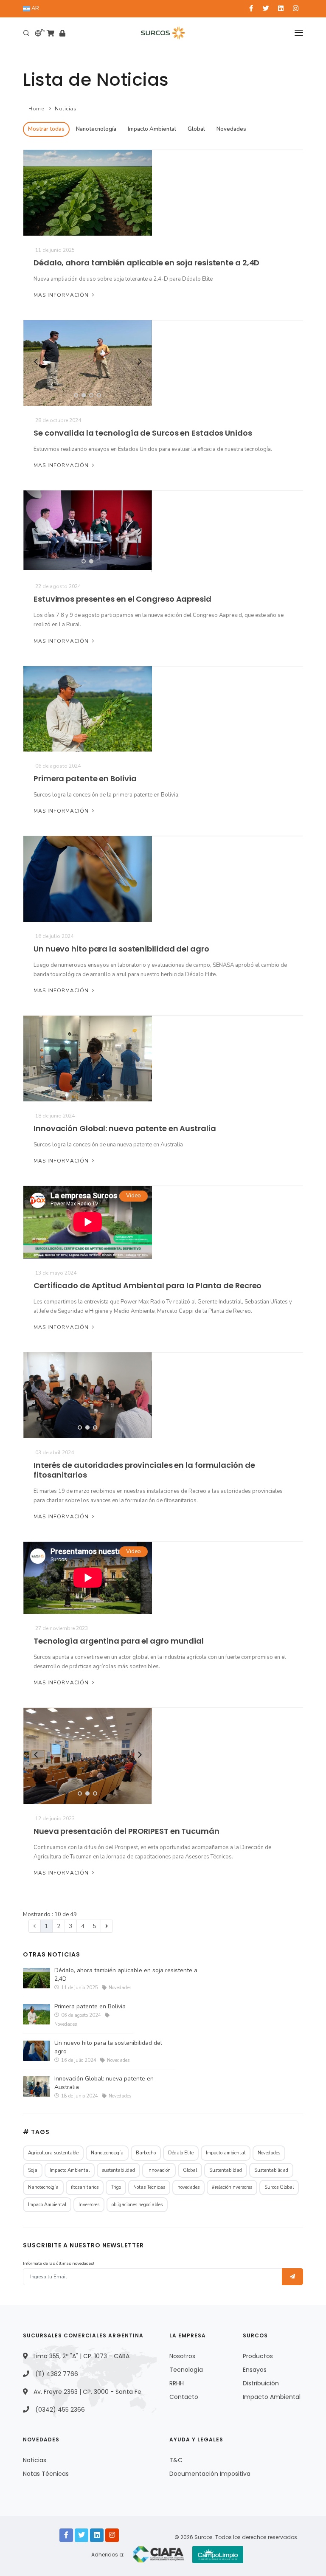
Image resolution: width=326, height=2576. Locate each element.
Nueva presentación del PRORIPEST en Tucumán (126, 1831)
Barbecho (146, 2153)
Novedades (231, 129)
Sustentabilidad (271, 2170)
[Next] (139, 362)
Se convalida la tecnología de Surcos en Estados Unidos (143, 433)
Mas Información (62, 295)
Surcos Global (279, 2187)
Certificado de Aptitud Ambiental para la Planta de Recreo (148, 1285)
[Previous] (36, 362)
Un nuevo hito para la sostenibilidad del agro (121, 949)
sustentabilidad (118, 2170)
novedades (188, 2187)
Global (196, 129)
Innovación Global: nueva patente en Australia (125, 1128)
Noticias (66, 109)
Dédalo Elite (181, 2153)
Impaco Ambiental (47, 2205)
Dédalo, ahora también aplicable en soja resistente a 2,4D (146, 263)
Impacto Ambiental (152, 129)
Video (133, 1196)
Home (36, 109)
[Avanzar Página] (107, 1926)
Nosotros (182, 2356)
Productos (258, 2356)
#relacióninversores (232, 2187)
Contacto (184, 2397)
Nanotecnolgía (43, 2187)
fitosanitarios (85, 2187)
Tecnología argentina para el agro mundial (119, 1641)
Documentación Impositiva (210, 2474)
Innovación (159, 2170)
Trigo (116, 2187)
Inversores (89, 2205)
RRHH (177, 2383)
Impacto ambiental (226, 2153)
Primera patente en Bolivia (85, 778)
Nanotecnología (96, 129)
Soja (33, 2170)
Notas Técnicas (149, 2187)
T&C (176, 2460)
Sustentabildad (226, 2170)
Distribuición (261, 2383)
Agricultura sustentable (53, 2153)
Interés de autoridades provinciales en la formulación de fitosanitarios (144, 1470)
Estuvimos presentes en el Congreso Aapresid (122, 599)
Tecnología (186, 2370)
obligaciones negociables (137, 2205)
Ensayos (255, 2370)
